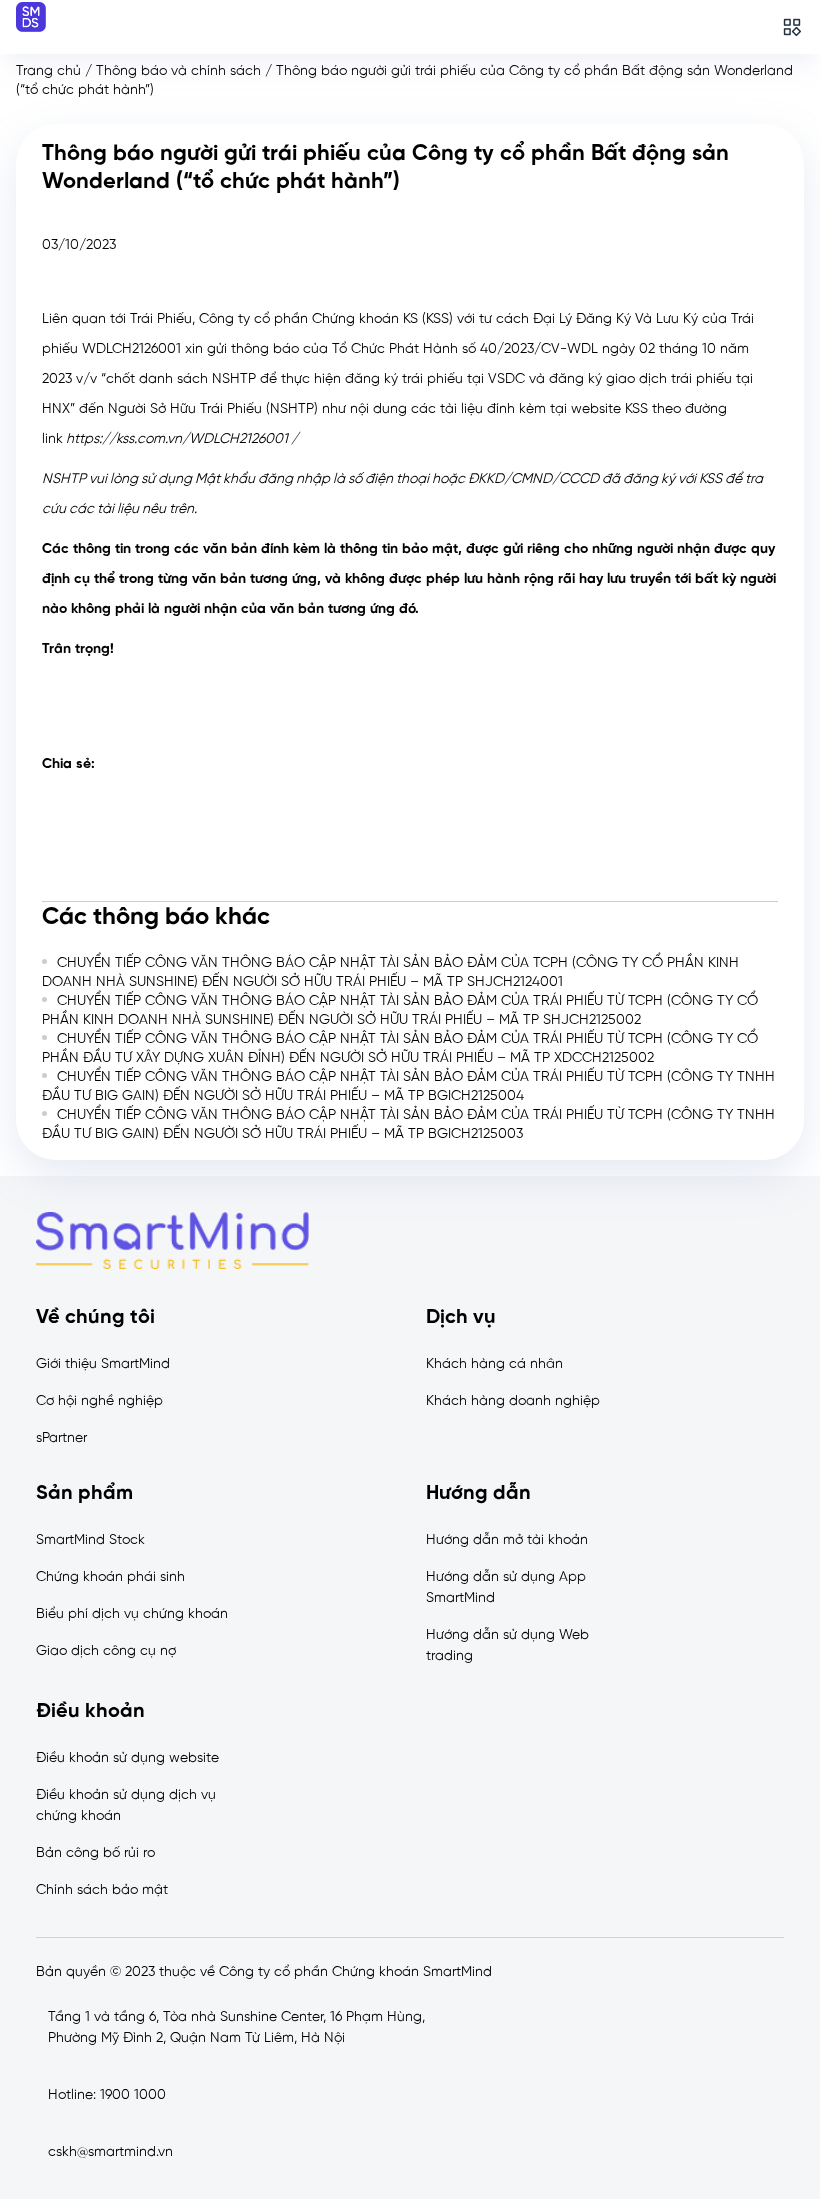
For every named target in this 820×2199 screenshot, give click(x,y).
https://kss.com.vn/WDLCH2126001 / (182, 439)
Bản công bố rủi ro (95, 1853)
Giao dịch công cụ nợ (106, 1651)
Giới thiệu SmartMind (103, 1364)
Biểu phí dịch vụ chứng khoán (132, 1614)
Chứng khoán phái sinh (110, 1577)
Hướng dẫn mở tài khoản (507, 1540)
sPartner (61, 1438)
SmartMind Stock (90, 1540)
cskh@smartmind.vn (110, 2152)
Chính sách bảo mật (102, 1890)
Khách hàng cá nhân (494, 1364)
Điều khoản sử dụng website (127, 1758)
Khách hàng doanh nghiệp (513, 1401)
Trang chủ (48, 71)
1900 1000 (133, 2095)
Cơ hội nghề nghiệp (99, 1401)
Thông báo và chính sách (178, 71)
